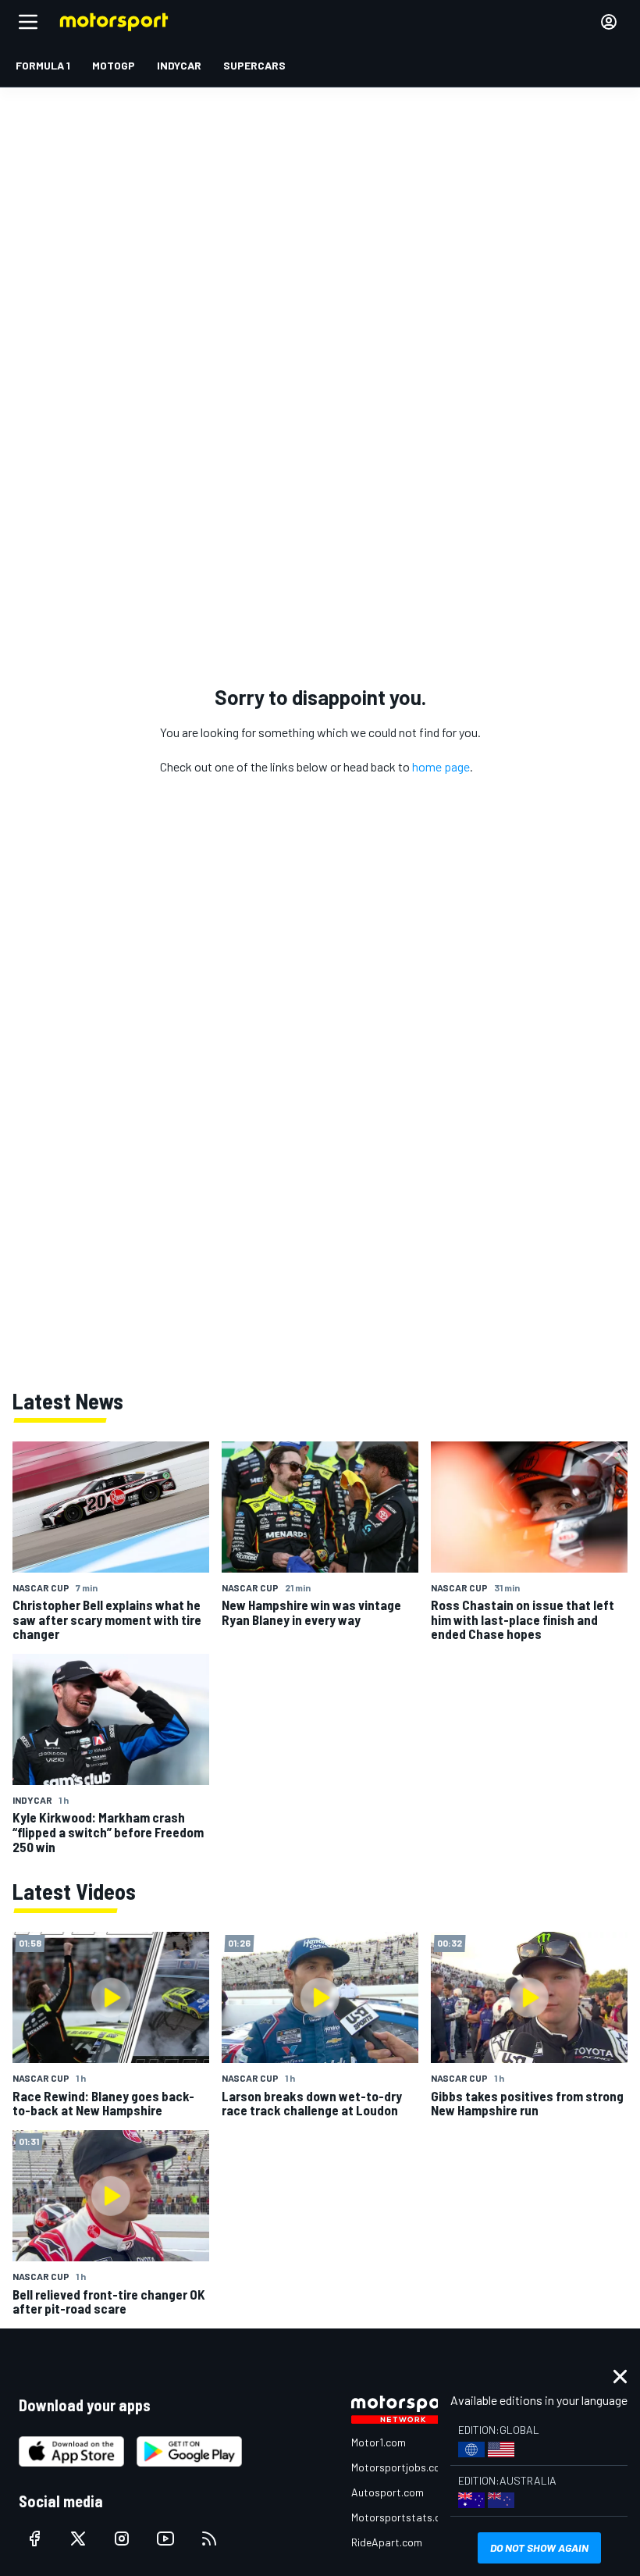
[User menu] (609, 22)
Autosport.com (388, 2492)
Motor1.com (379, 2442)
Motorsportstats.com (403, 2517)
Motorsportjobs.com (400, 2467)
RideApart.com (387, 2542)
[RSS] (209, 2539)
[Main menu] (28, 22)
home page (441, 766)
